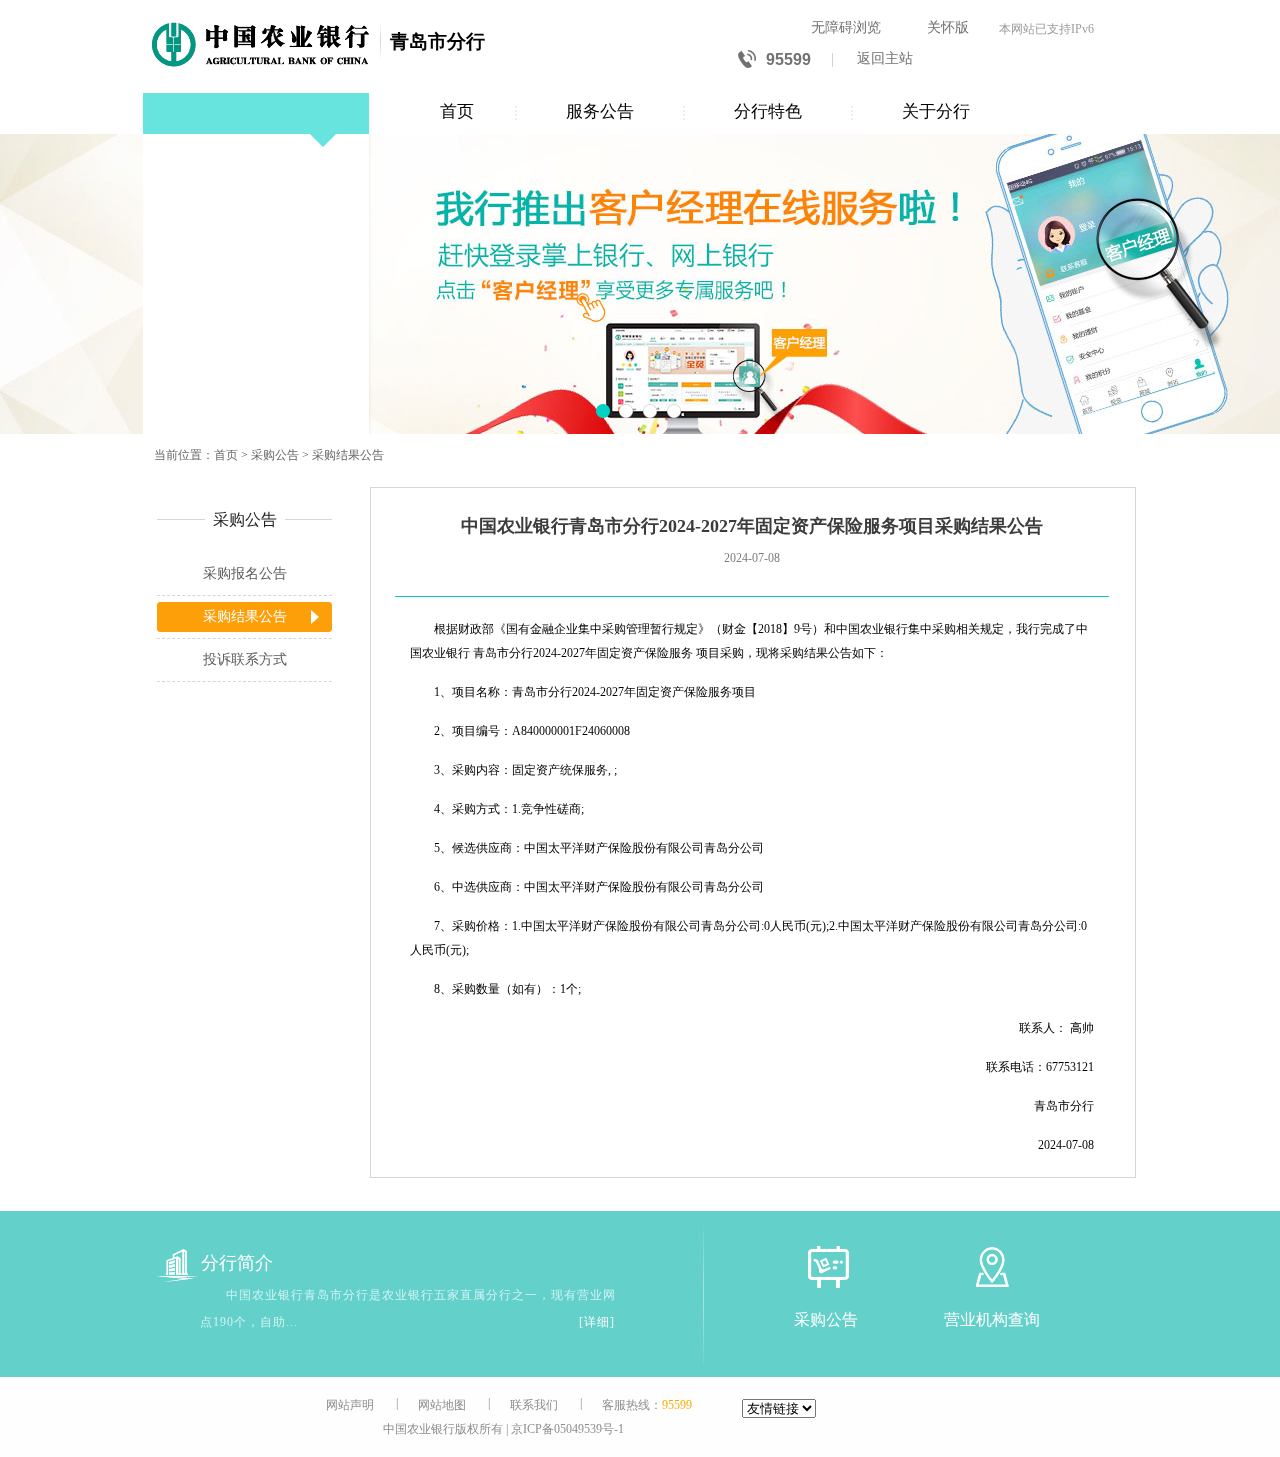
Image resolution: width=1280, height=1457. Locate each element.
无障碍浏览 (846, 27)
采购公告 (275, 455)
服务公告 (600, 111)
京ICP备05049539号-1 (567, 1429)
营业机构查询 (992, 1319)
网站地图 (442, 1405)
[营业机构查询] (992, 1266)
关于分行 (936, 111)
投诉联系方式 (245, 659)
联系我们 (534, 1405)
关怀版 (948, 27)
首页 (457, 111)
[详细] (597, 1322)
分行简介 (237, 1263)
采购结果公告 (348, 455)
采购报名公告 (245, 573)
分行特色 (768, 111)
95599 (788, 59)
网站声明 (350, 1405)
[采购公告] (826, 1266)
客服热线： (647, 1405)
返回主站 (885, 58)
